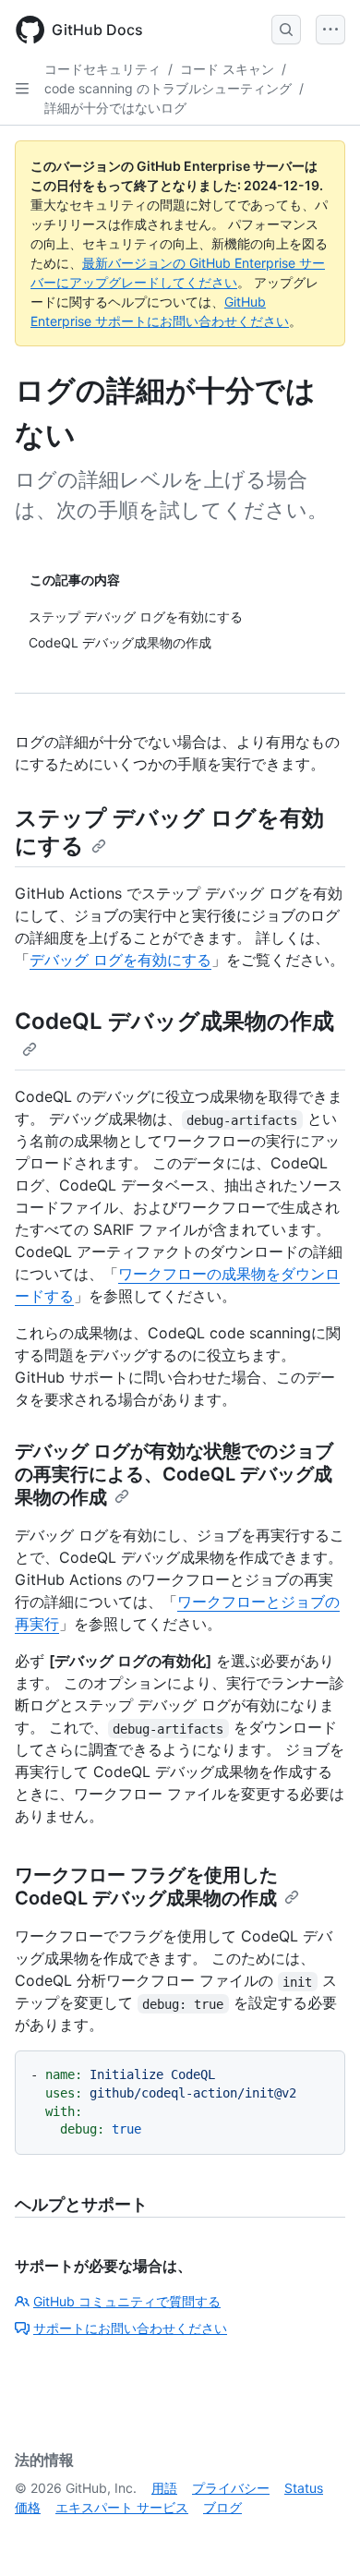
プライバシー (231, 2488)
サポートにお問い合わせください (130, 2328)
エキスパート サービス (122, 2507)
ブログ (222, 2507)
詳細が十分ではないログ (115, 108)
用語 (164, 2488)
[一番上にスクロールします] (319, 2535)
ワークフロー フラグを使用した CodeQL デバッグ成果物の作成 (146, 1887)
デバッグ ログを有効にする (120, 960)
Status (304, 2488)
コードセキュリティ (102, 69)
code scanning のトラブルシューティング (168, 88)
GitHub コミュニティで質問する (127, 2301)
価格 (28, 2507)
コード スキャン (227, 69)
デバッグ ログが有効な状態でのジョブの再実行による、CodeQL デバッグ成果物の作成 (174, 1474)
